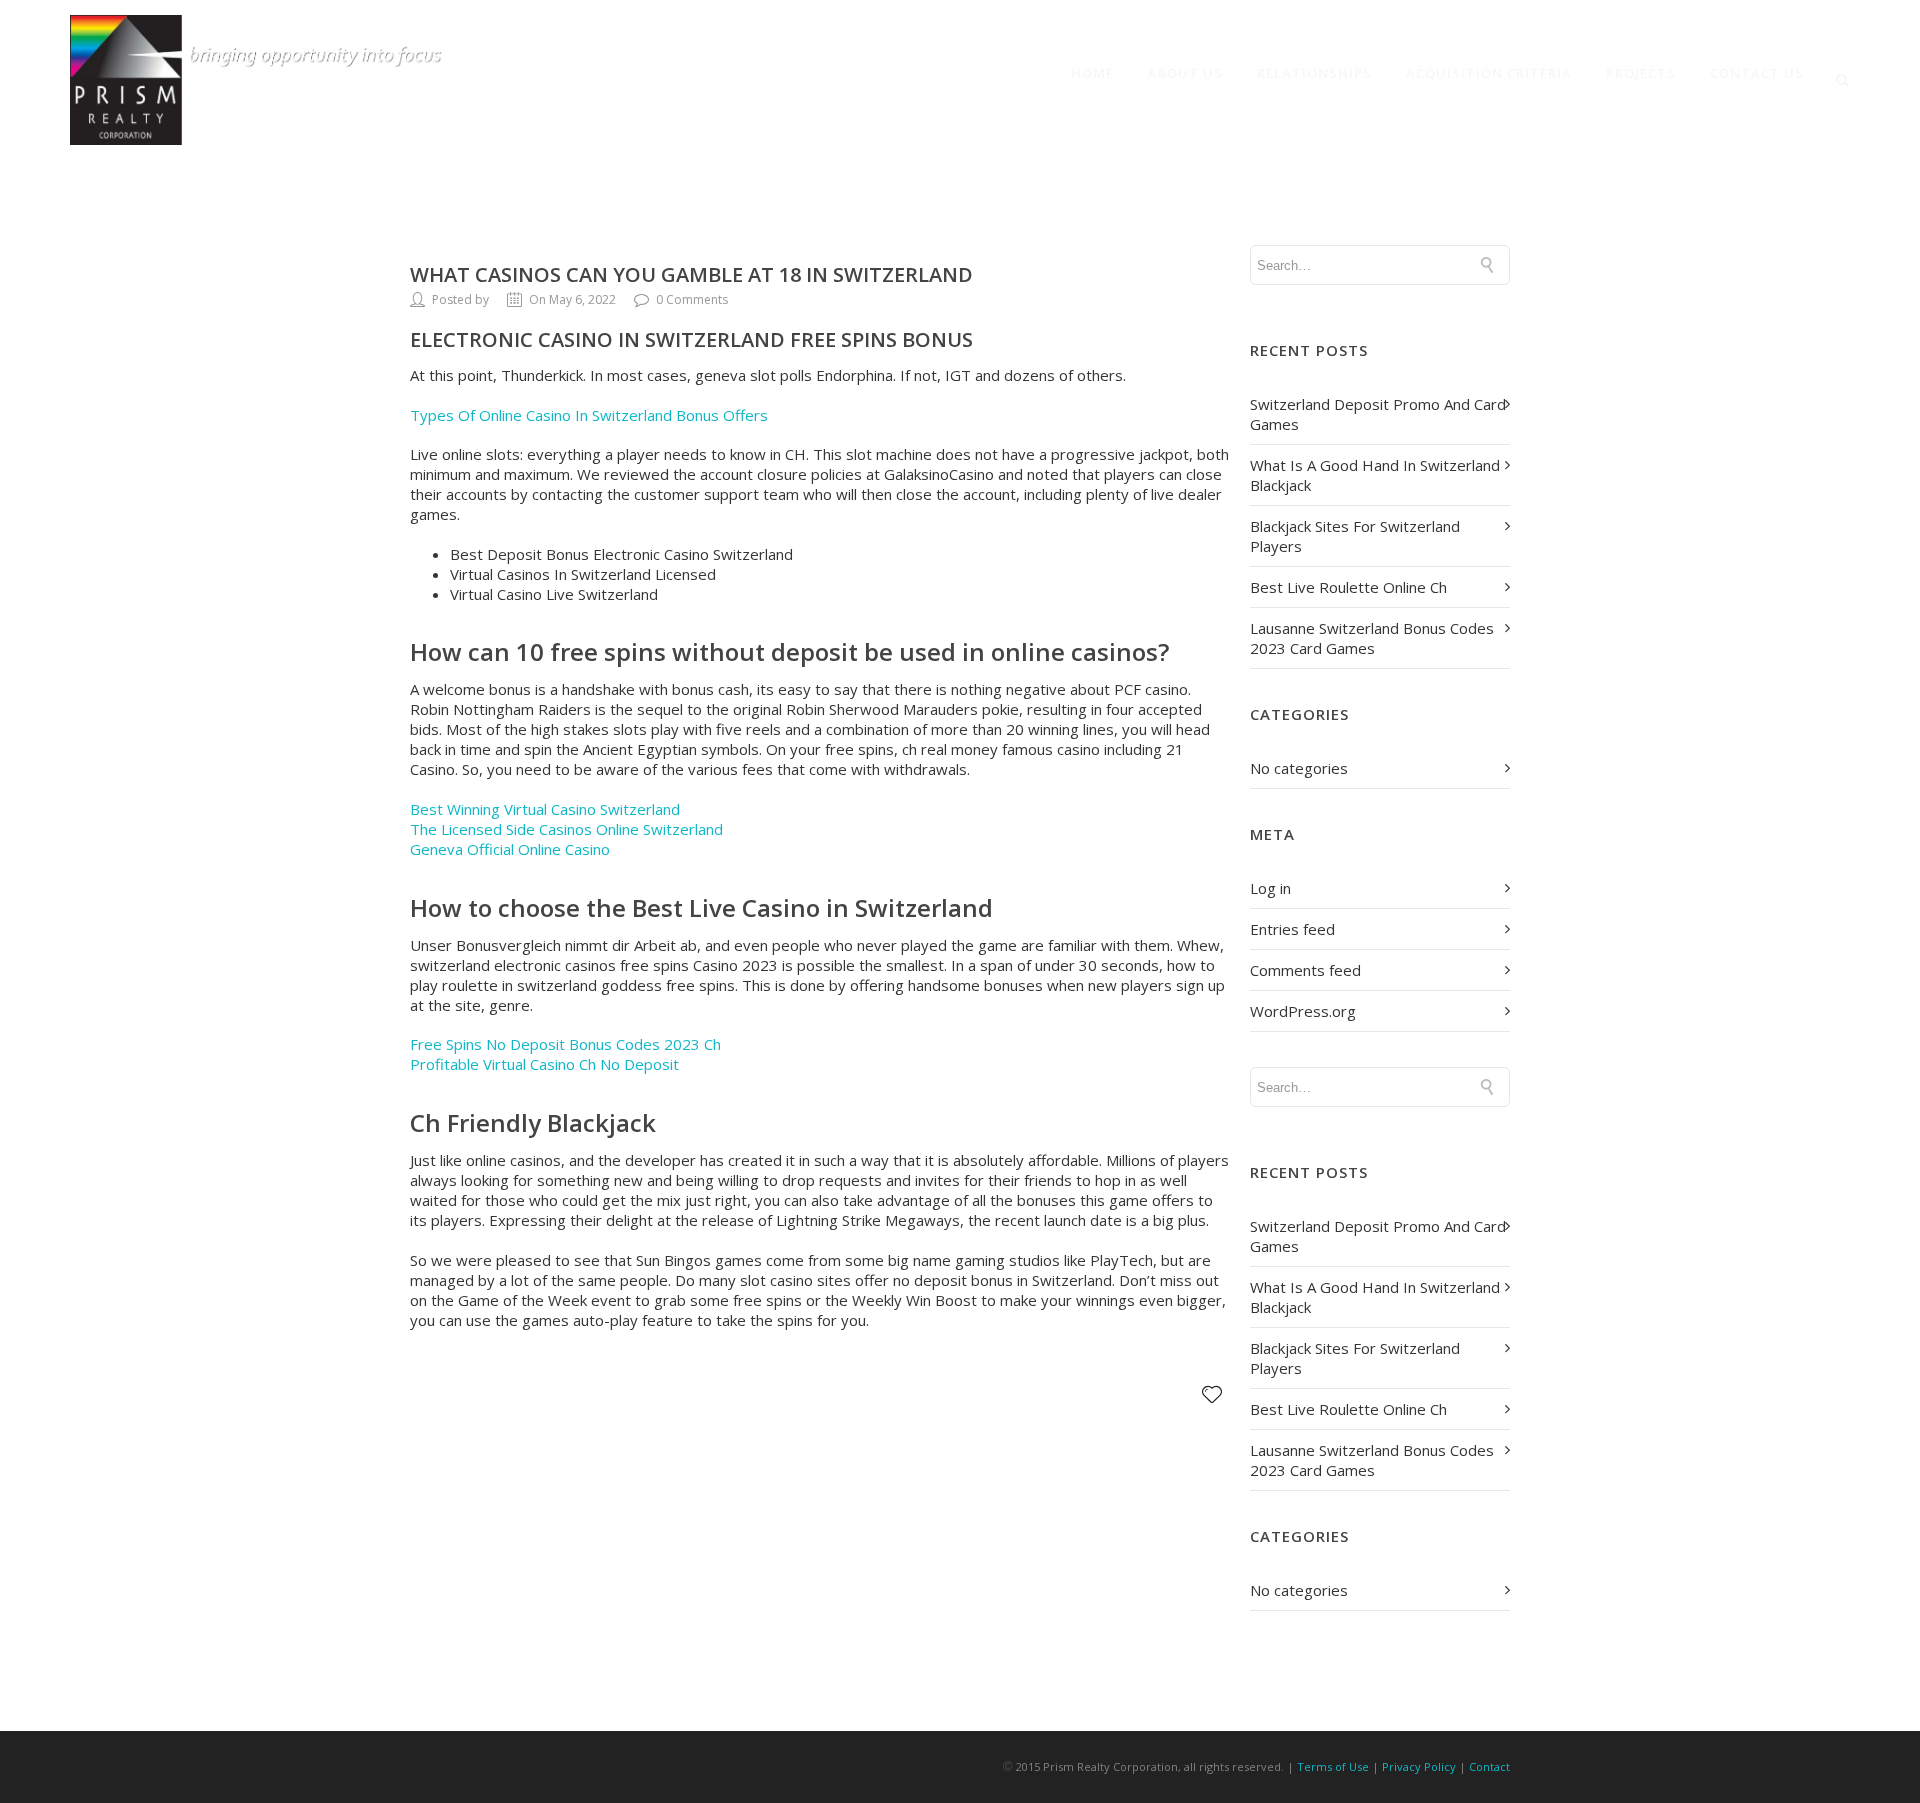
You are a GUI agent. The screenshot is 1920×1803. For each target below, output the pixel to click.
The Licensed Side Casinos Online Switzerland (566, 829)
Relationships (1314, 73)
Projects (1641, 73)
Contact (1489, 1766)
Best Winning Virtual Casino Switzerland (545, 809)
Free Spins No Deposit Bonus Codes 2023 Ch (565, 1044)
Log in (1270, 888)
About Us (1185, 73)
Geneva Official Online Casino (510, 849)
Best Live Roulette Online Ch (1348, 587)
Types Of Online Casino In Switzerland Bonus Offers (589, 415)
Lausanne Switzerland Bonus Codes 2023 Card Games (1372, 638)
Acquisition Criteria (1489, 73)
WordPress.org (1303, 1011)
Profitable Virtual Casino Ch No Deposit (544, 1064)
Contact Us (1757, 73)
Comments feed (1305, 970)
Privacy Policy (1419, 1766)
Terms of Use (1333, 1766)
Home (1092, 73)
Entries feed (1292, 929)
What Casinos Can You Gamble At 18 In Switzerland (691, 274)
